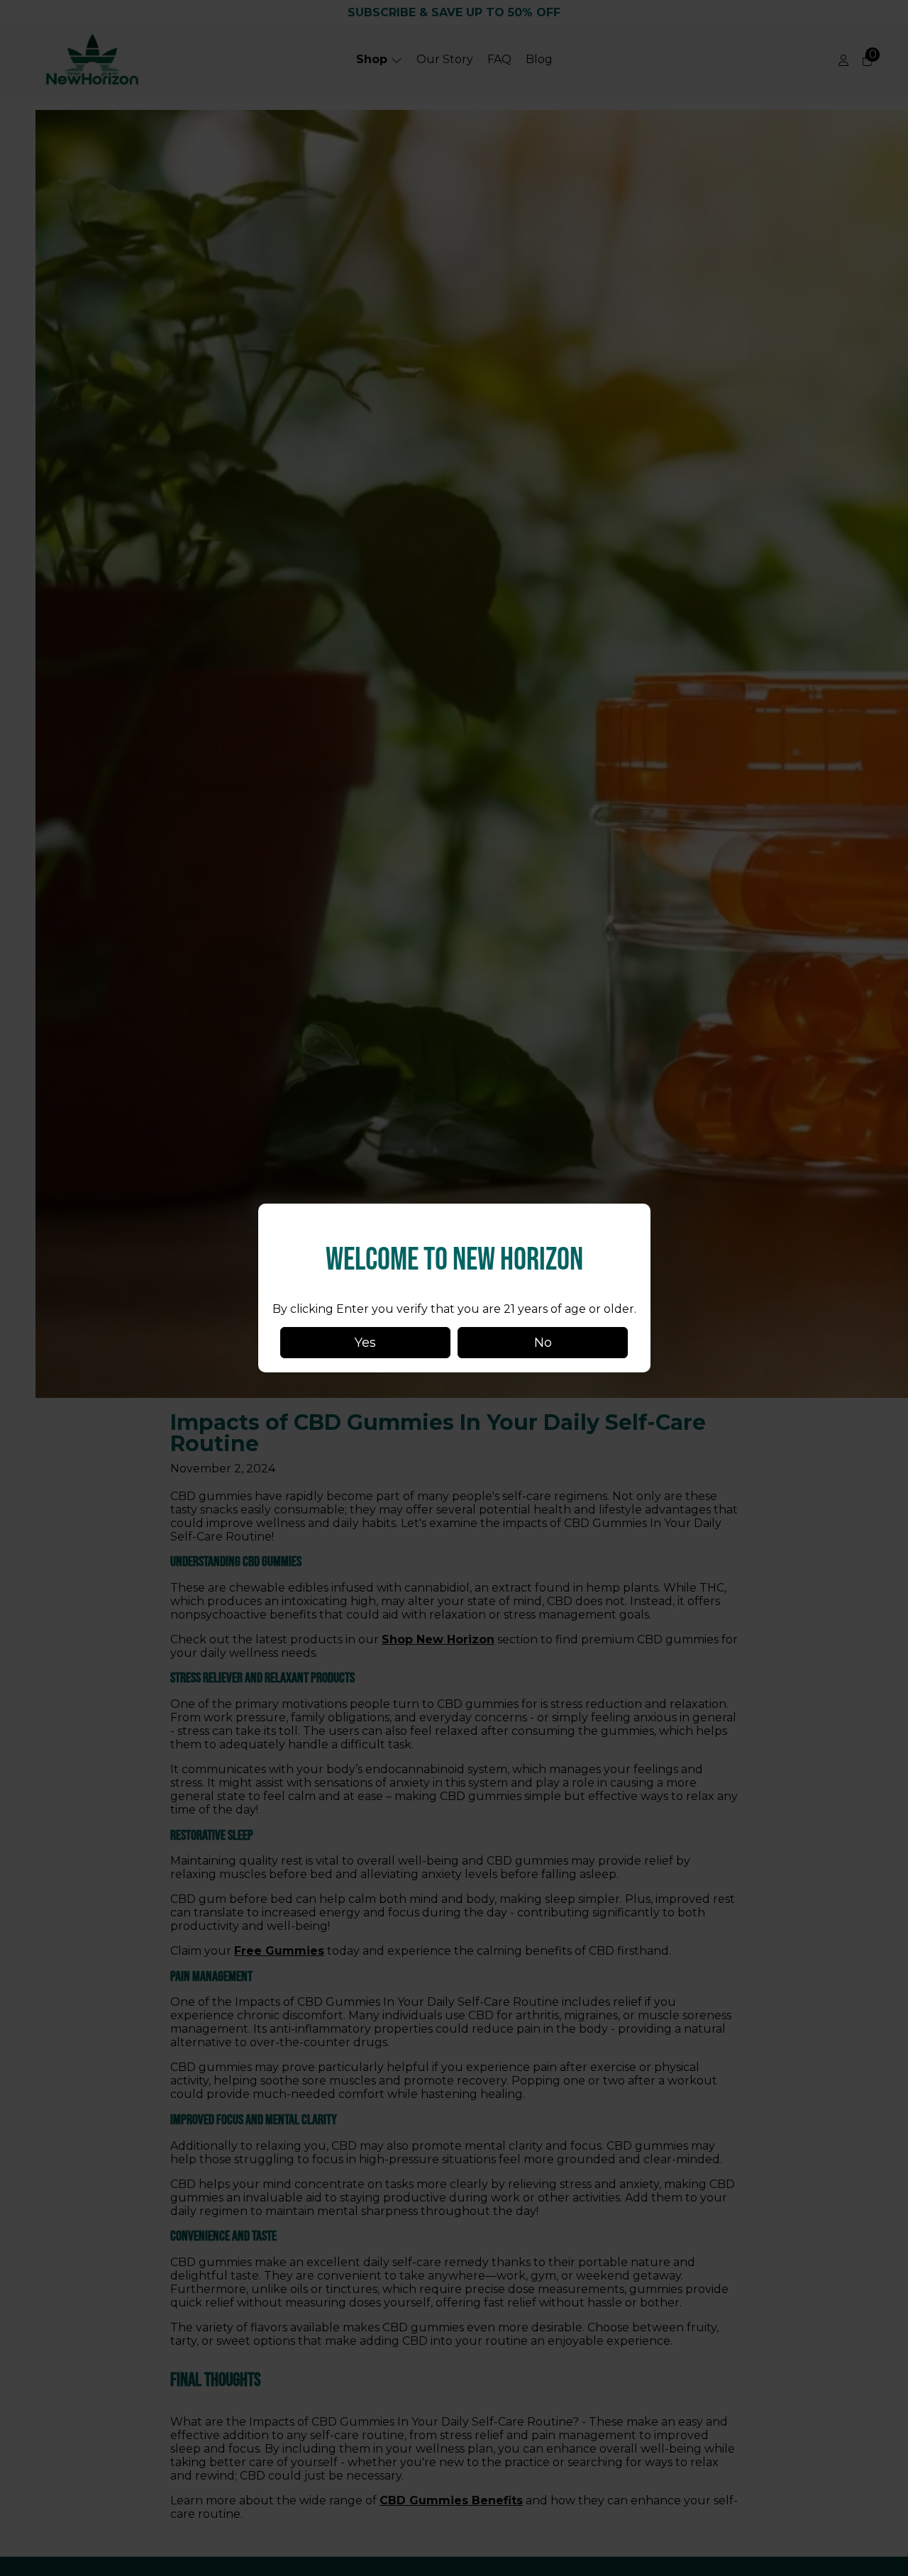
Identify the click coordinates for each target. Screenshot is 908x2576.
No (543, 1343)
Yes (365, 1343)
